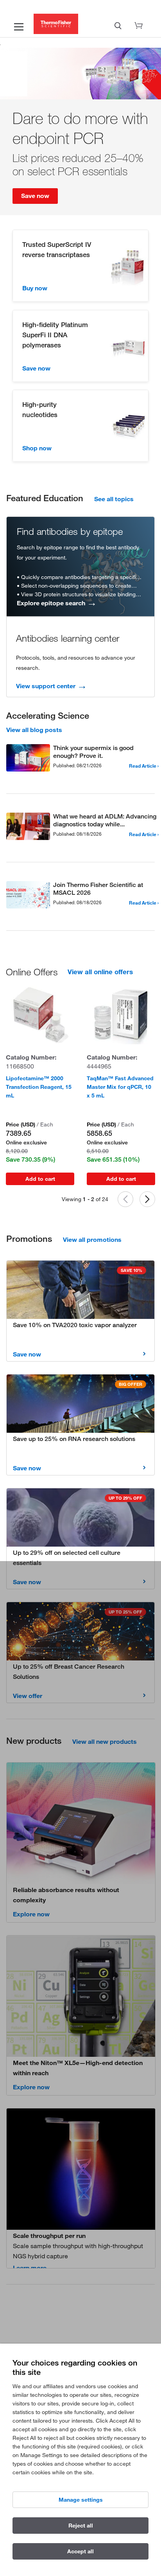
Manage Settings (81, 2500)
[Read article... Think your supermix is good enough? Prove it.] (28, 759)
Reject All (81, 2526)
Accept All (80, 2551)
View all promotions (92, 1239)
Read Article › (144, 766)
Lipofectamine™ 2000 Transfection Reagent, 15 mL (39, 1087)
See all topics (114, 499)
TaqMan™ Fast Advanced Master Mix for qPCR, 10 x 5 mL (120, 1087)
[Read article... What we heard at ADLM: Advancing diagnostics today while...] (28, 828)
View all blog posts (34, 730)
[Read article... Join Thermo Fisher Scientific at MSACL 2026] (28, 896)
